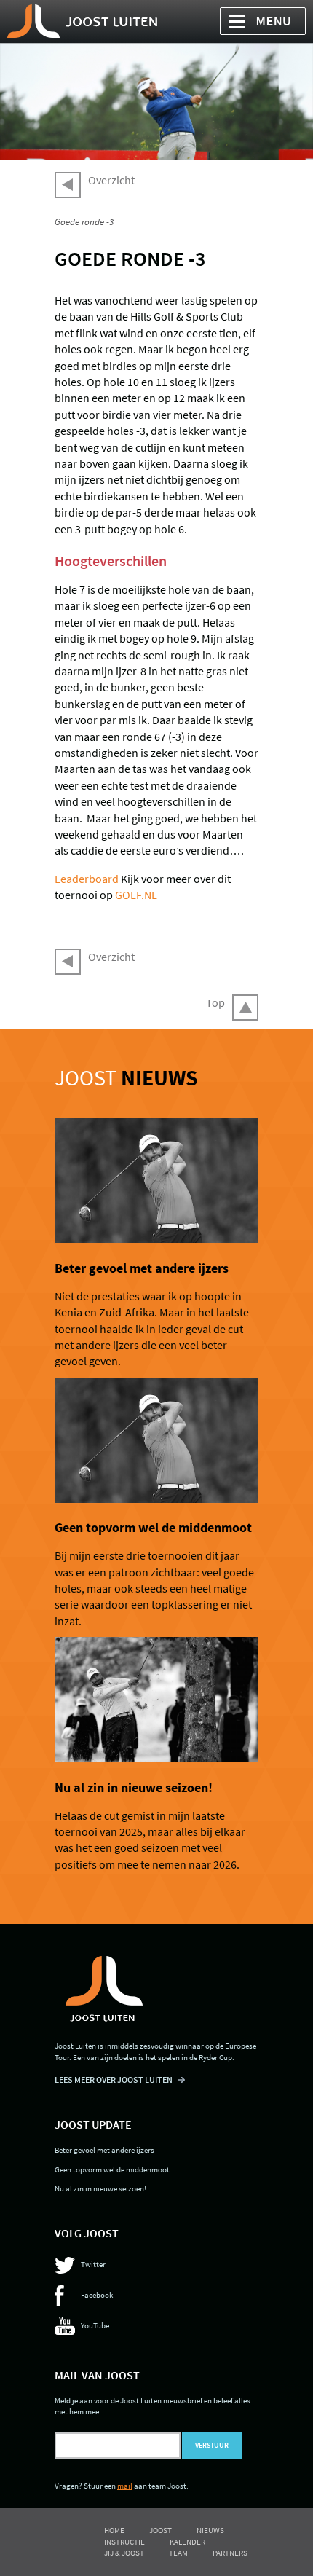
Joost (126, 1077)
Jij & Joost (124, 2553)
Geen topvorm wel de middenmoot (153, 1528)
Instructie (124, 2542)
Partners (230, 2553)
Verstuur (212, 2446)
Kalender (187, 2542)
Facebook (97, 2295)
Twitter (93, 2264)
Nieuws (210, 2530)
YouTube (95, 2325)
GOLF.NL (136, 895)
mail (125, 2486)
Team (178, 2553)
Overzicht (111, 180)
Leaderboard (87, 879)
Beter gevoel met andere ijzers (142, 1268)
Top (215, 1002)
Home (114, 2530)
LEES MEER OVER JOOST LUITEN (114, 2080)
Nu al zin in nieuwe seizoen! (134, 1788)
